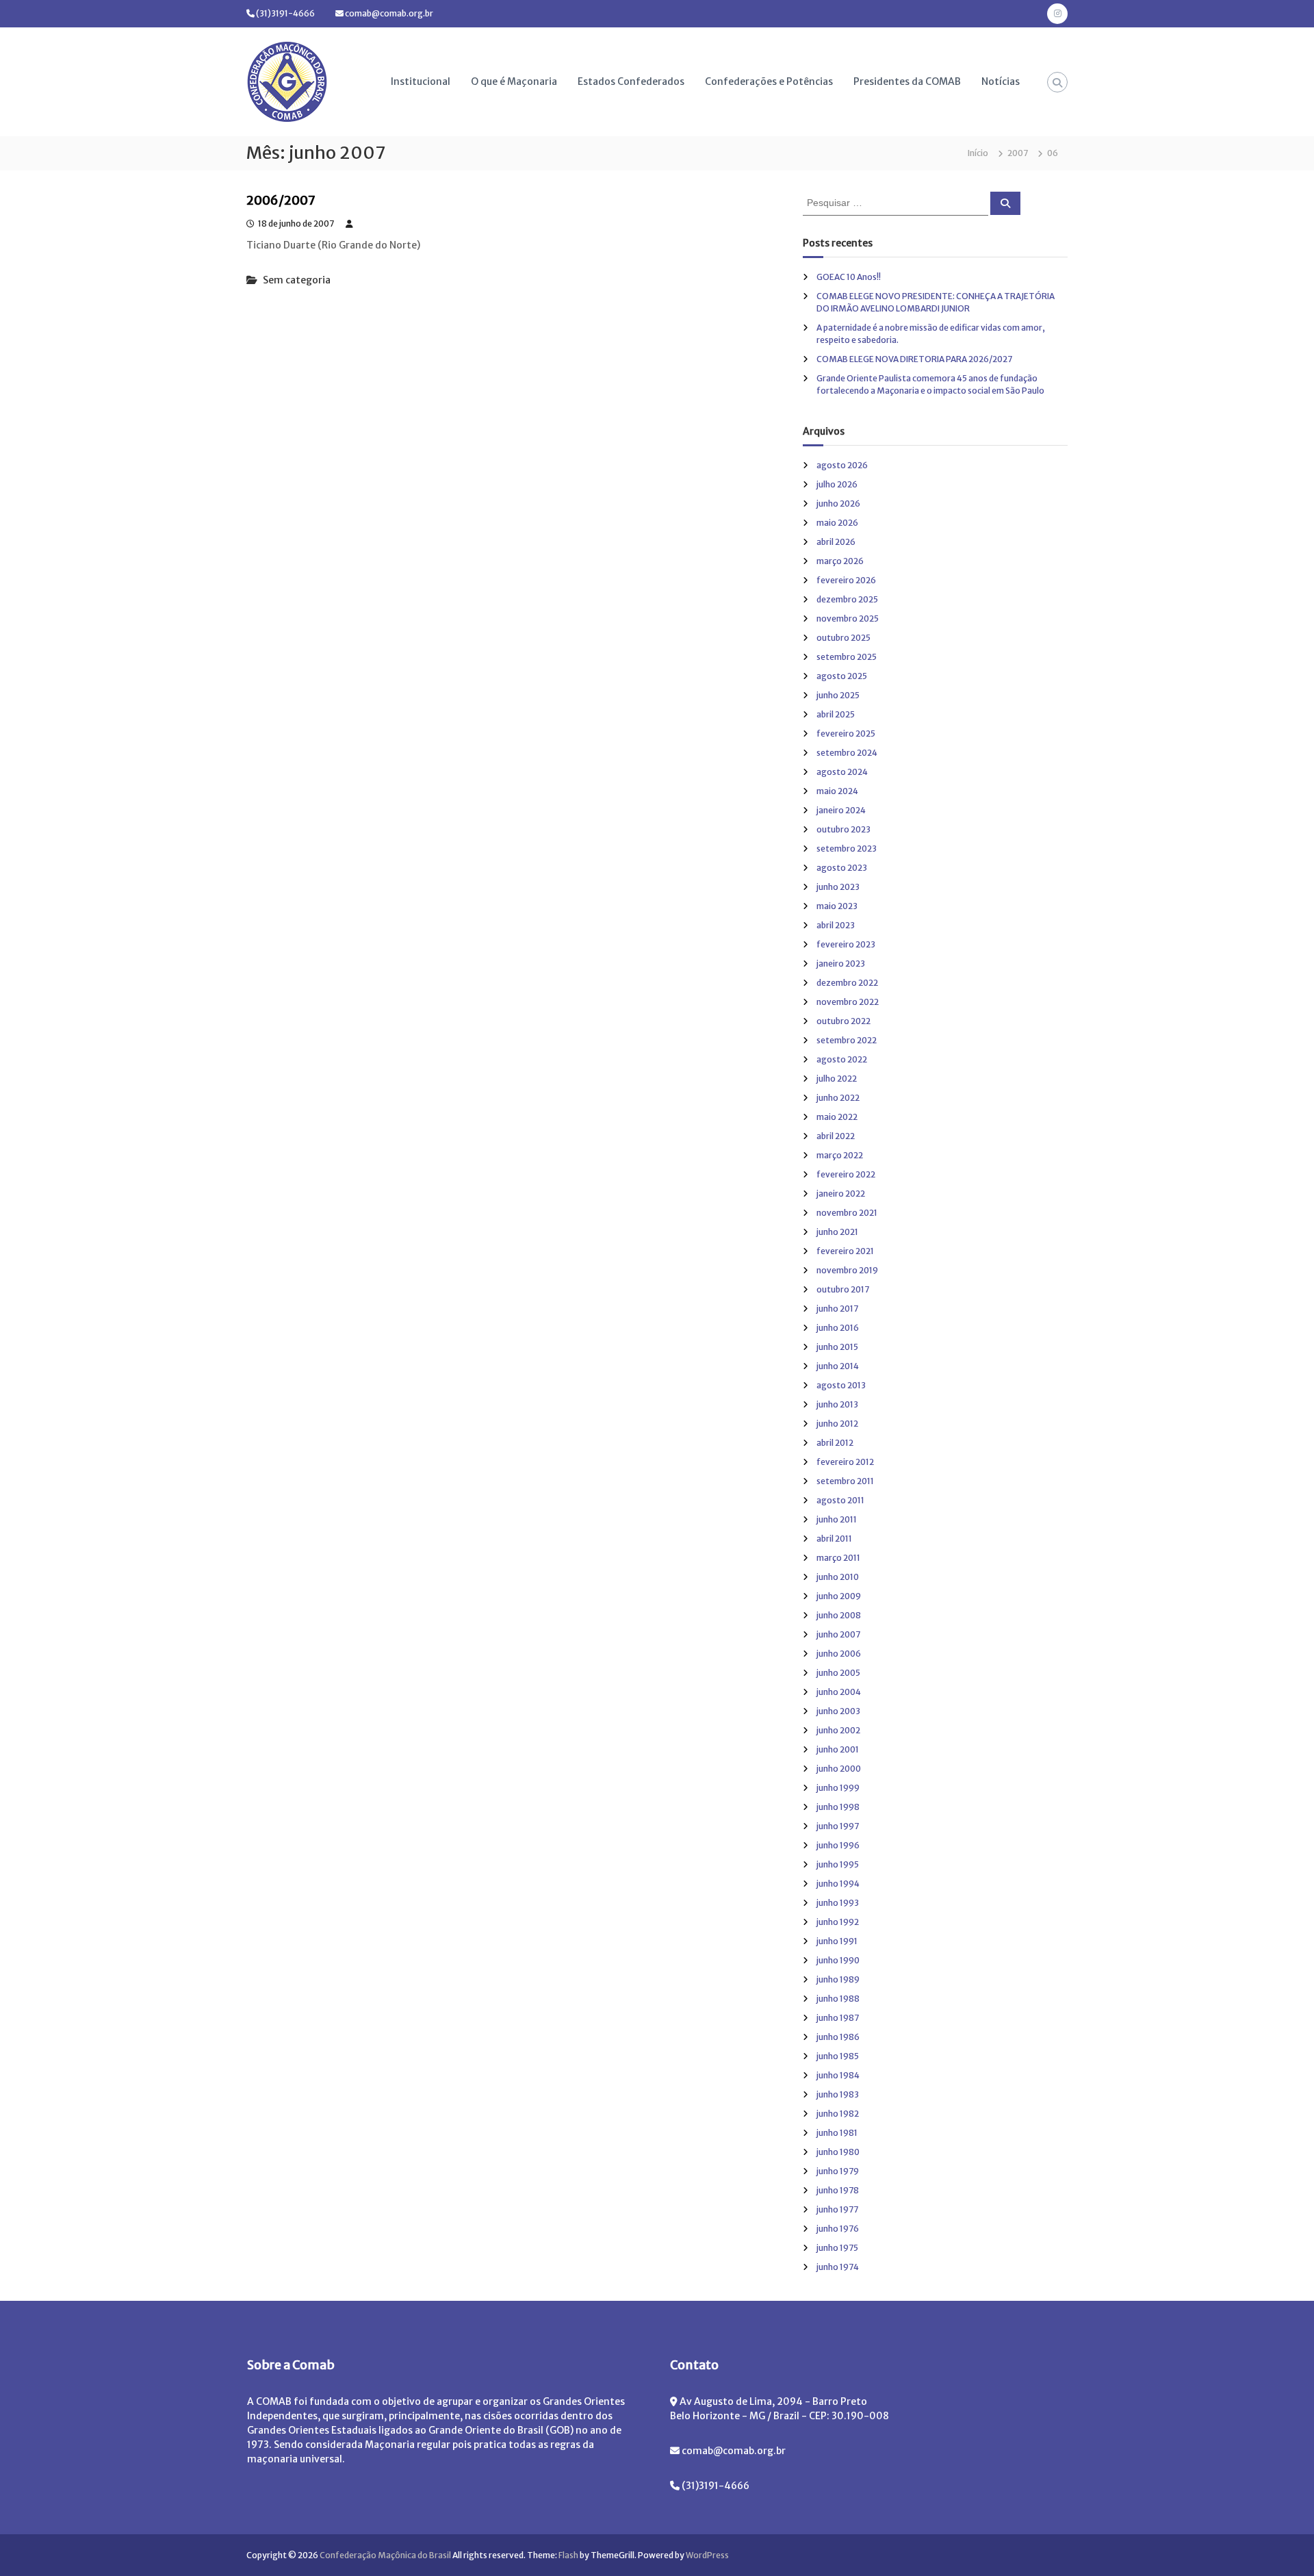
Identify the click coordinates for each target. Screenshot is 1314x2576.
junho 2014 (838, 1366)
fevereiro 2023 (846, 944)
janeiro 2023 (841, 964)
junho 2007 (838, 1634)
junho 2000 (839, 1769)
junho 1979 (838, 2171)
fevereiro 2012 (845, 1462)
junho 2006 (839, 1654)
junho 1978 (838, 2190)
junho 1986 (838, 2037)
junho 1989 (838, 1979)
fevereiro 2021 (845, 1251)
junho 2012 (837, 1424)
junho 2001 (838, 1749)
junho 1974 (838, 2267)
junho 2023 (838, 887)
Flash (568, 2555)
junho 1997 (838, 1826)
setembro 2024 (847, 753)
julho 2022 (837, 1079)
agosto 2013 (841, 1385)
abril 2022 (836, 1136)
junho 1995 (838, 1864)
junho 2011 (837, 1519)
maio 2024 (837, 791)
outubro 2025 (843, 638)
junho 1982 (838, 2114)
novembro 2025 (848, 619)
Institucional (421, 81)
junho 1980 (838, 2152)
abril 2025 (836, 714)
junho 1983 (838, 2094)
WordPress (707, 2555)
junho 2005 (838, 1673)
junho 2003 (838, 1711)
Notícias (1001, 81)
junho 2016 (838, 1328)
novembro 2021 (847, 1213)
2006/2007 (281, 200)
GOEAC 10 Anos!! (849, 277)
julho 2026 (837, 484)
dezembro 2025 (847, 599)
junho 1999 (838, 1788)
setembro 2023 (847, 849)
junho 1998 (838, 1807)
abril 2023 (836, 925)
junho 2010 (838, 1577)
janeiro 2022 (841, 1194)
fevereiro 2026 (846, 580)
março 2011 (838, 1558)
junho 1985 (838, 2056)
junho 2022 (838, 1098)
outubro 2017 (843, 1289)
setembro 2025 (847, 657)
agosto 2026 (842, 465)
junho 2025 (838, 695)
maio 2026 (837, 523)
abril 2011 (834, 1539)
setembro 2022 (847, 1040)
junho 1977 (837, 2209)
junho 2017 (837, 1309)
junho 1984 (838, 2075)
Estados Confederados (631, 81)
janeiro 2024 (841, 810)
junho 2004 (839, 1692)
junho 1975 (837, 2248)
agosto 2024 (842, 772)
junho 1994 (838, 1884)
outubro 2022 (843, 1021)
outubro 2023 (843, 829)
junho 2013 (837, 1404)
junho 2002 (838, 1730)
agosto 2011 (840, 1500)
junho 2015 (837, 1347)
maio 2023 (837, 906)
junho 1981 (837, 2133)
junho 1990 (838, 1960)
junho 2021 (837, 1232)
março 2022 (840, 1155)
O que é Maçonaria (514, 81)
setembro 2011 (845, 1481)
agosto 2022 (842, 1059)
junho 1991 (837, 1941)
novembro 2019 (847, 1270)
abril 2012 (835, 1443)
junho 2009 (839, 1596)
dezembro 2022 (847, 983)
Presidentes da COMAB (907, 81)
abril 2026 (836, 542)
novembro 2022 (848, 1002)
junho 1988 (838, 1999)
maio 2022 (837, 1117)
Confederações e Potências (769, 81)
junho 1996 (838, 1845)
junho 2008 (839, 1615)
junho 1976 (838, 2229)
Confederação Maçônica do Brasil (385, 2555)
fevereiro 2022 (846, 1174)
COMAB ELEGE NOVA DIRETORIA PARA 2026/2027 (914, 359)
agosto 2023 (842, 868)
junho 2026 (838, 503)
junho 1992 (838, 1922)
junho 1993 (838, 1903)
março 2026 (840, 561)
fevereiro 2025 (846, 734)
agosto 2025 (842, 676)
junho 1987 (838, 2018)
